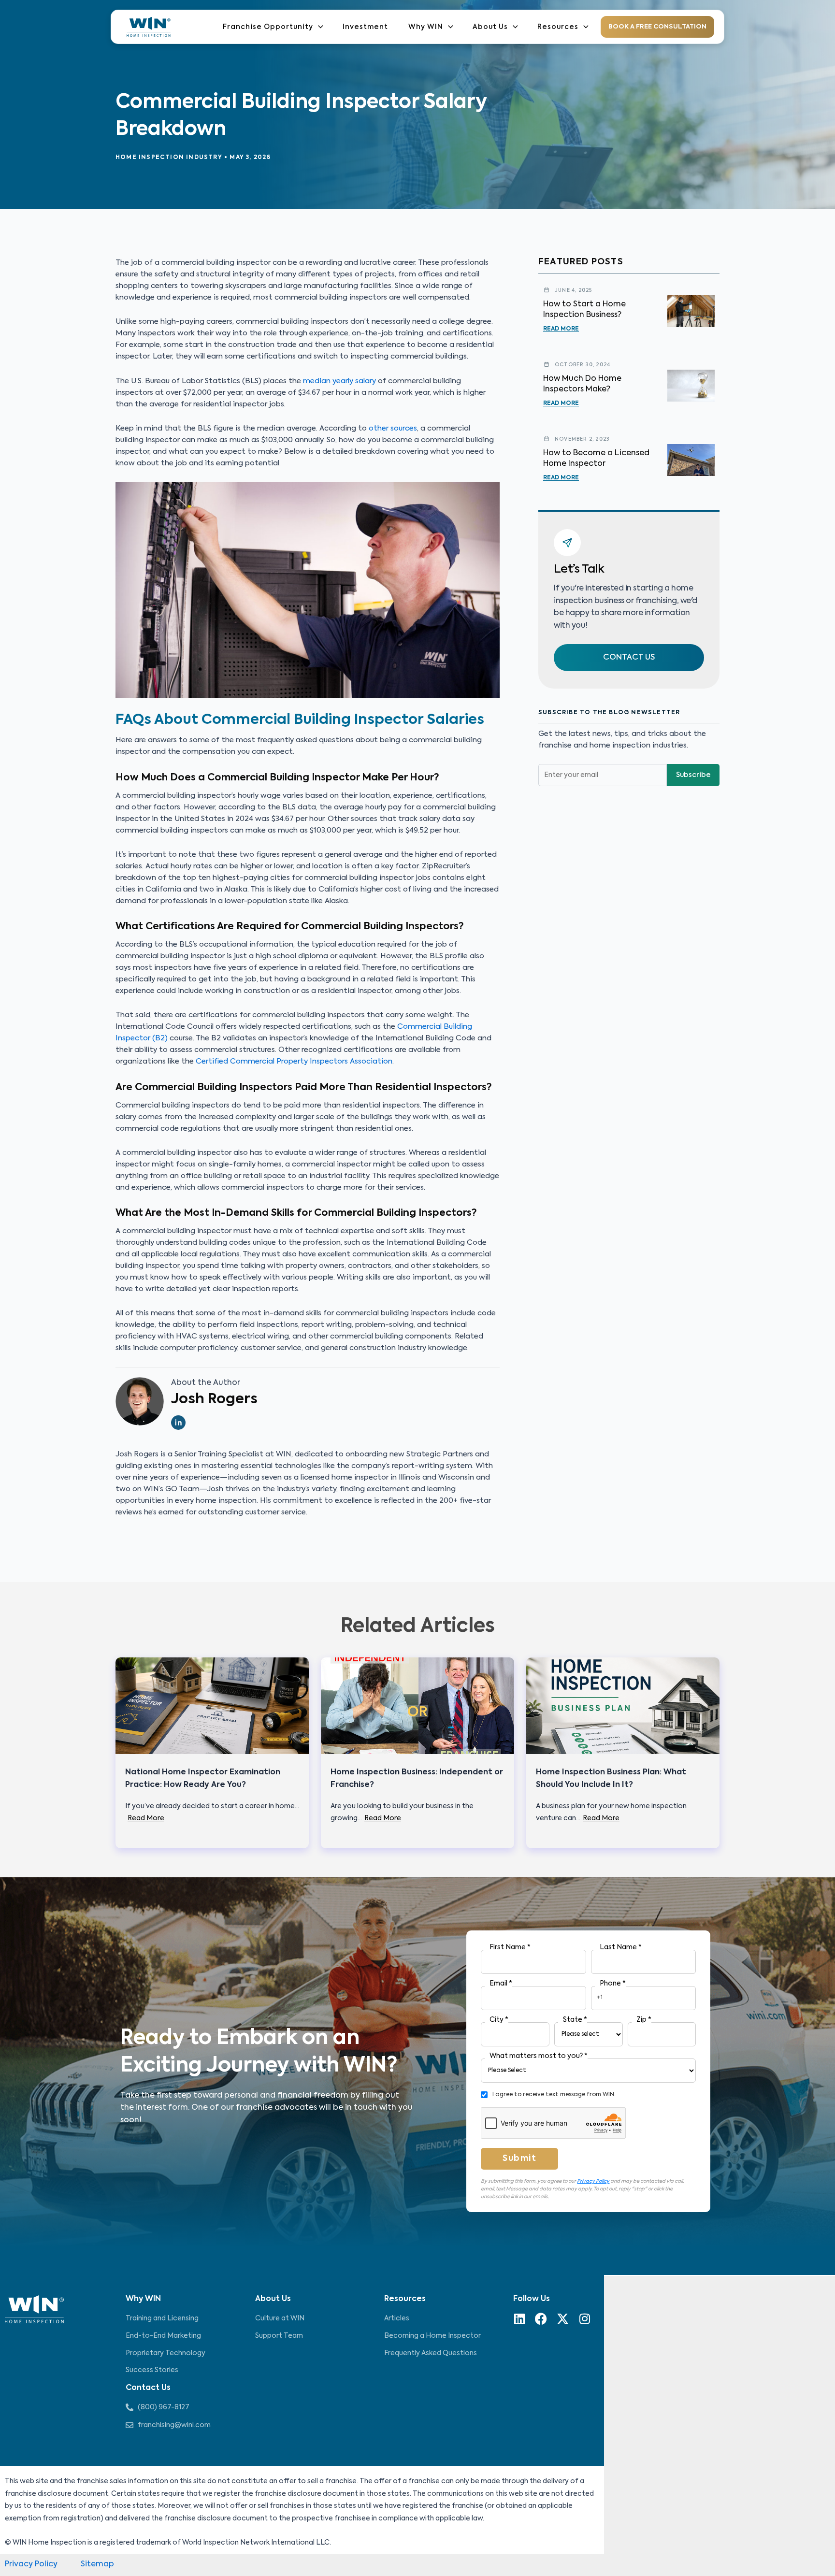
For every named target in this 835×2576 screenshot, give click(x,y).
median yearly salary (339, 381)
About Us (490, 27)
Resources (558, 27)
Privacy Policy (593, 2181)
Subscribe (693, 776)
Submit (519, 2159)
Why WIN (426, 27)
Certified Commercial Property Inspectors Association (294, 1061)
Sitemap (97, 2564)
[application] (318, 27)
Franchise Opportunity (268, 27)
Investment (365, 27)
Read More (561, 329)
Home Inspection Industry (169, 158)
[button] (629, 658)
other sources (393, 428)
